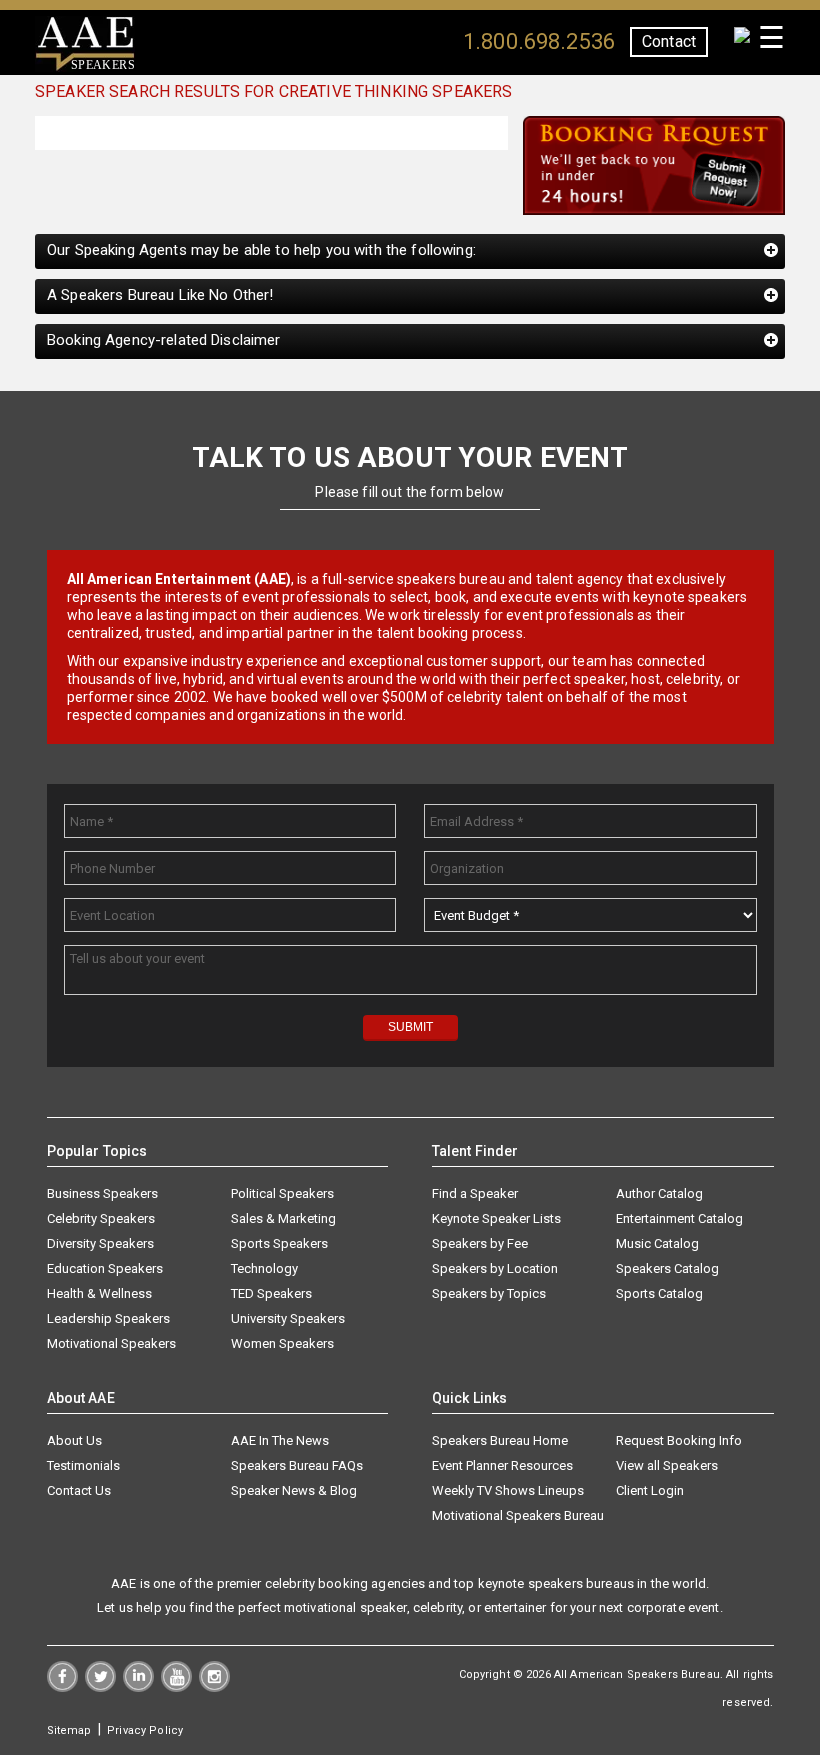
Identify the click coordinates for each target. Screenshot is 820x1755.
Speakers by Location (495, 1268)
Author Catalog (659, 1193)
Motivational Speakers (111, 1343)
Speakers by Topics (489, 1293)
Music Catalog (657, 1243)
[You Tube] (176, 1687)
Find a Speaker (475, 1193)
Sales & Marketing (283, 1218)
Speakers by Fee (480, 1243)
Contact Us (79, 1490)
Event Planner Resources (502, 1465)
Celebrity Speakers (101, 1218)
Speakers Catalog (667, 1268)
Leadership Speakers (108, 1318)
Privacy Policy (145, 1730)
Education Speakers (105, 1268)
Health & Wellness (99, 1293)
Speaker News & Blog (294, 1490)
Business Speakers (102, 1193)
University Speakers (288, 1318)
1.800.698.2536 (539, 41)
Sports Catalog (659, 1293)
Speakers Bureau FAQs (297, 1465)
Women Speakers (282, 1343)
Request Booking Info (679, 1440)
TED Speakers (271, 1293)
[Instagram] (214, 1687)
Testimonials (83, 1465)
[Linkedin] (138, 1687)
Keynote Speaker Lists (496, 1218)
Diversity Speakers (100, 1243)
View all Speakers (667, 1465)
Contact (669, 41)
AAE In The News (280, 1440)
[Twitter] (100, 1687)
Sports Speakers (279, 1243)
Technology (264, 1268)
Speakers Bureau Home (500, 1440)
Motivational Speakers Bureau (518, 1515)
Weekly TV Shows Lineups (508, 1490)
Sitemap (69, 1730)
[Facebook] (62, 1687)
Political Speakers (282, 1193)
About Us (74, 1440)
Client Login (650, 1490)
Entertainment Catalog (679, 1218)
